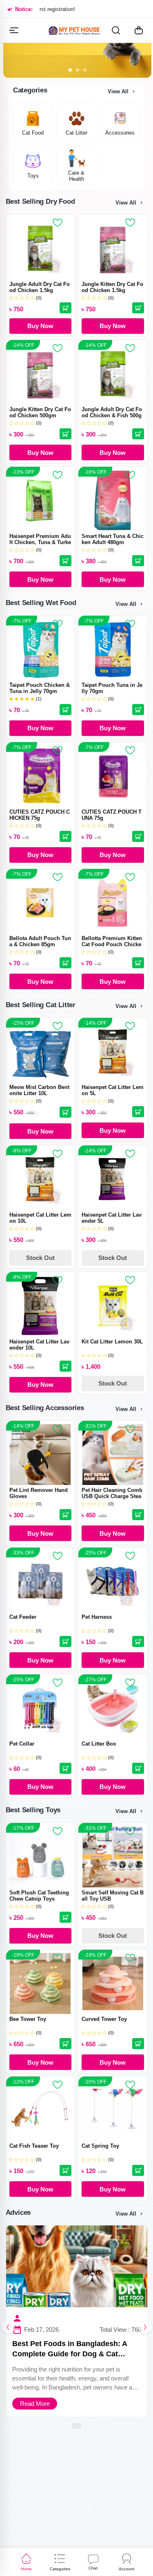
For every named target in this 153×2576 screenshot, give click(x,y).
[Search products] (116, 30)
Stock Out (40, 1258)
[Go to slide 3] (85, 70)
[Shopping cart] (139, 30)
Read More (34, 2404)
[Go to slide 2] (78, 70)
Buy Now (40, 326)
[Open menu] (14, 30)
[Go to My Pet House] (74, 30)
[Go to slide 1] (70, 70)
